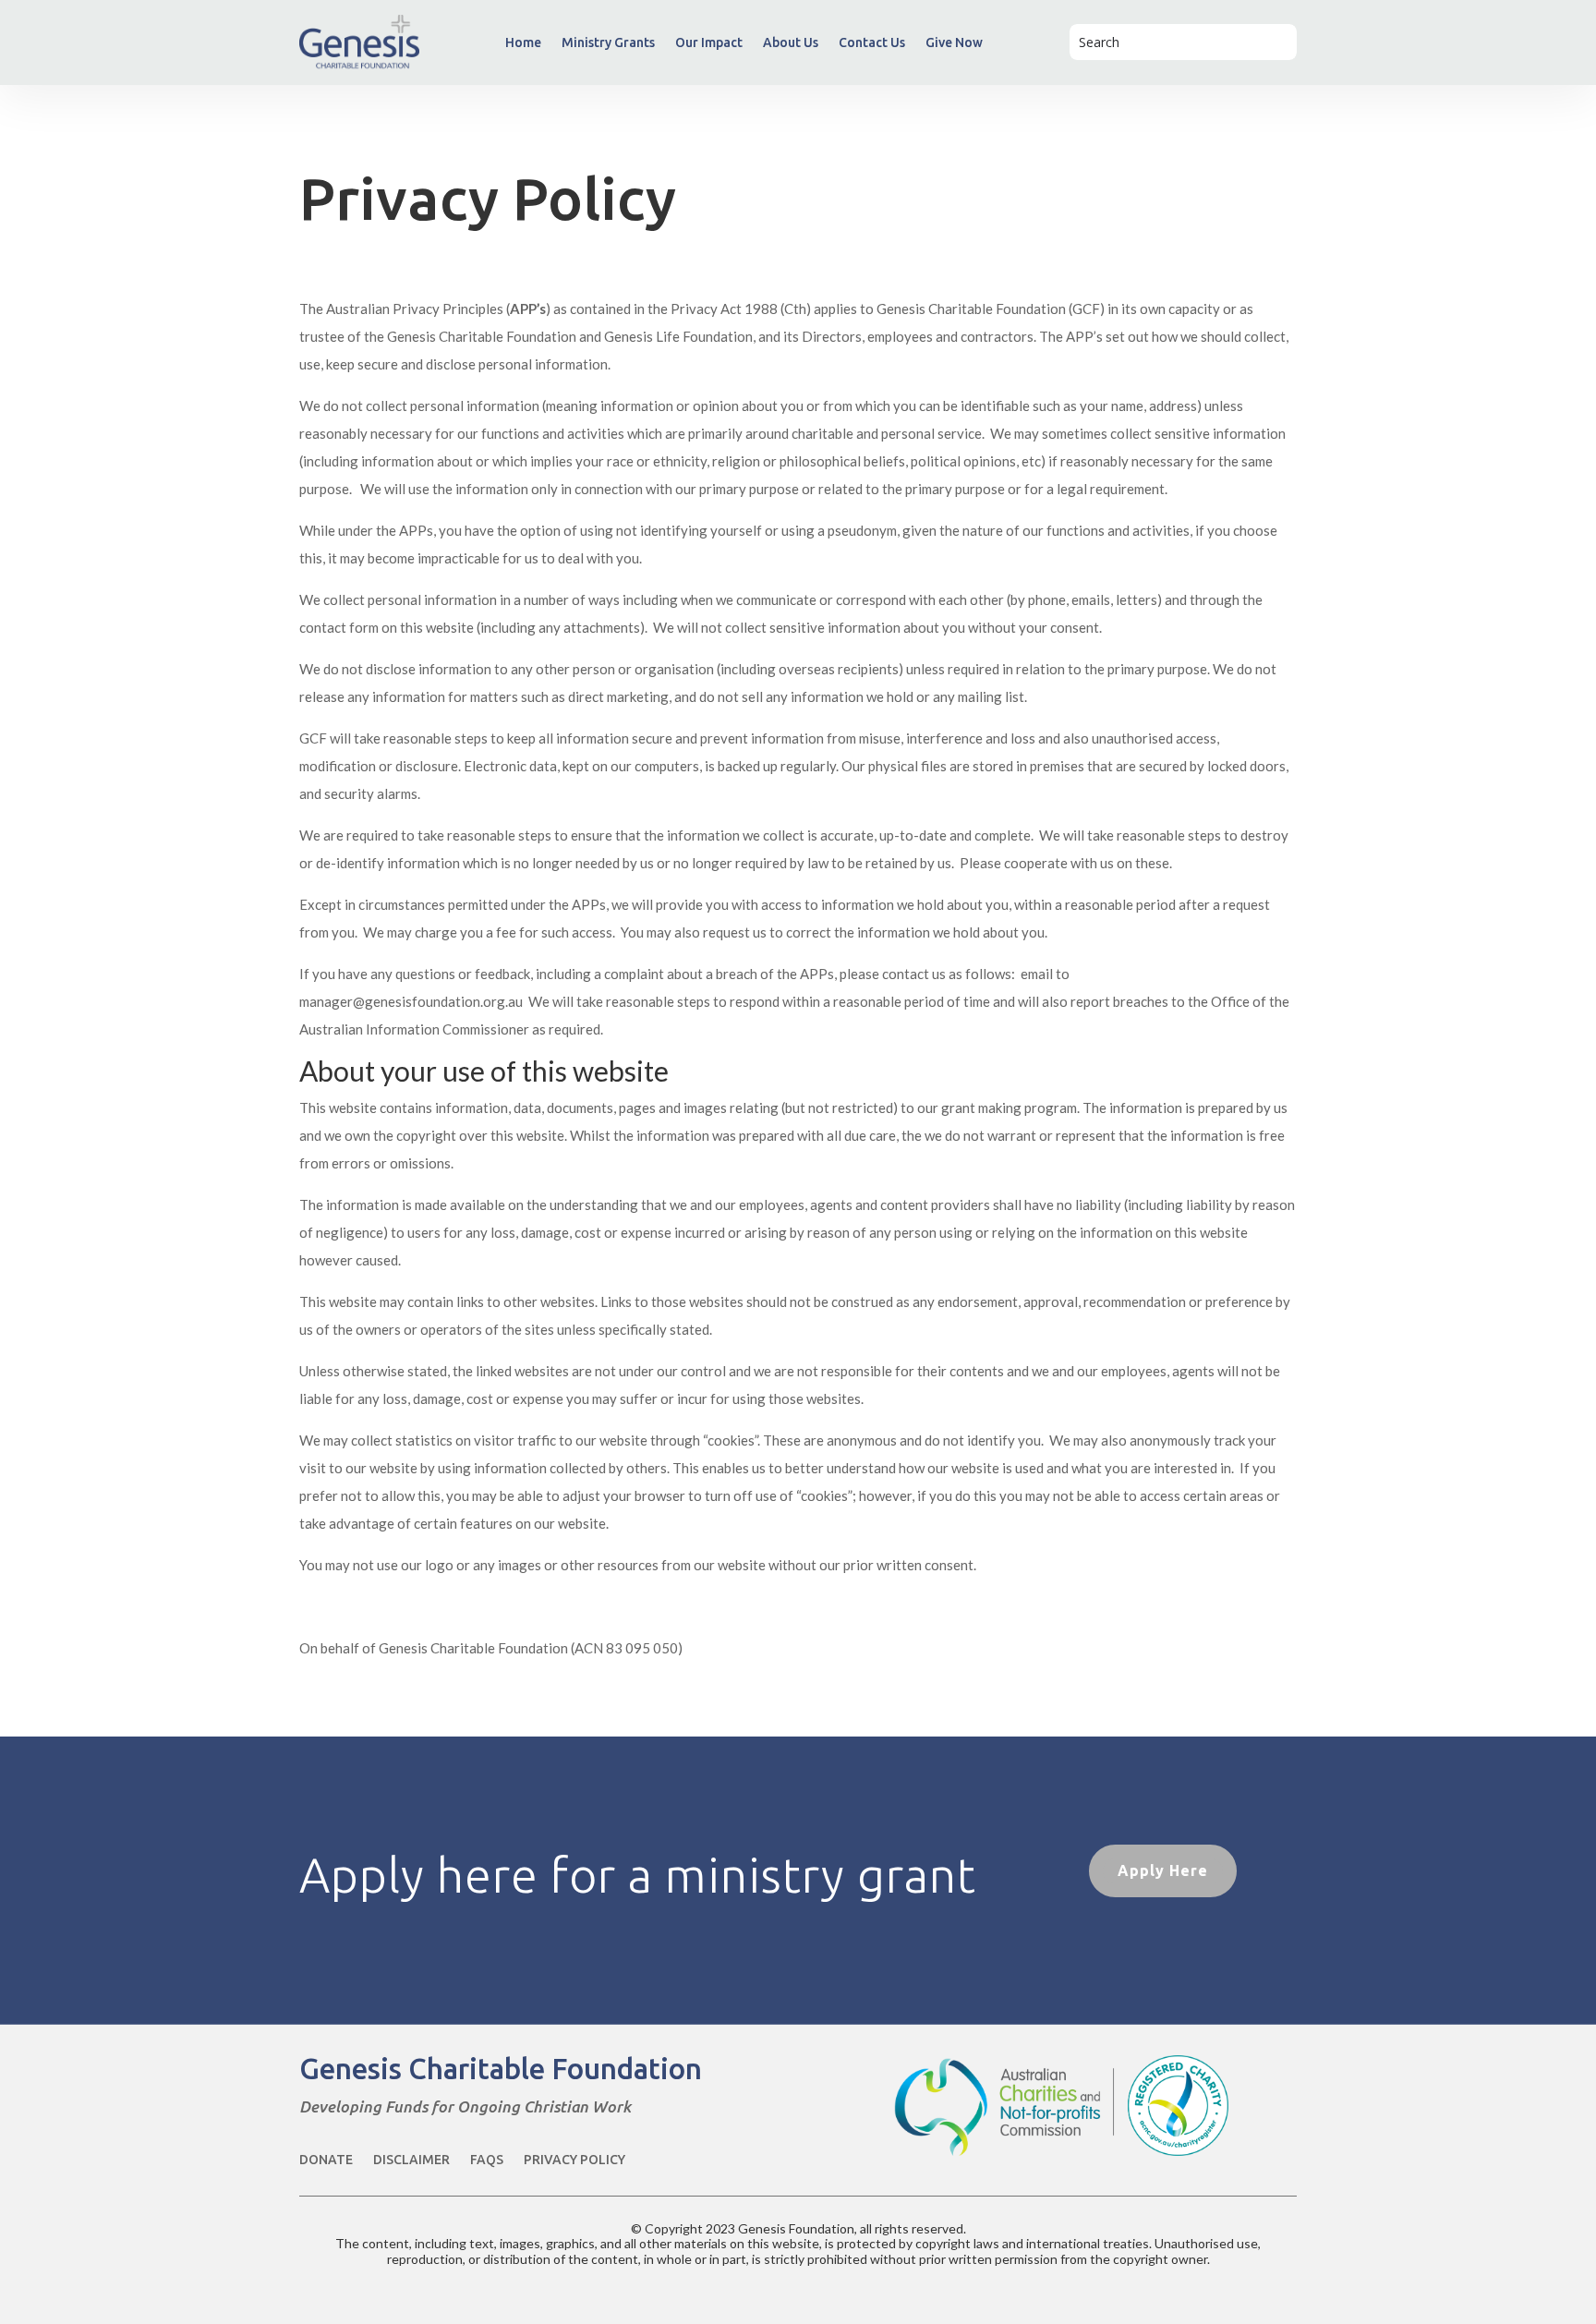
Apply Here (1163, 1870)
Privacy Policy (574, 2160)
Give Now (954, 42)
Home (523, 42)
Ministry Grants (608, 42)
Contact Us (872, 42)
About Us (791, 42)
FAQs (487, 2160)
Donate (326, 2160)
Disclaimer (411, 2160)
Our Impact (709, 42)
